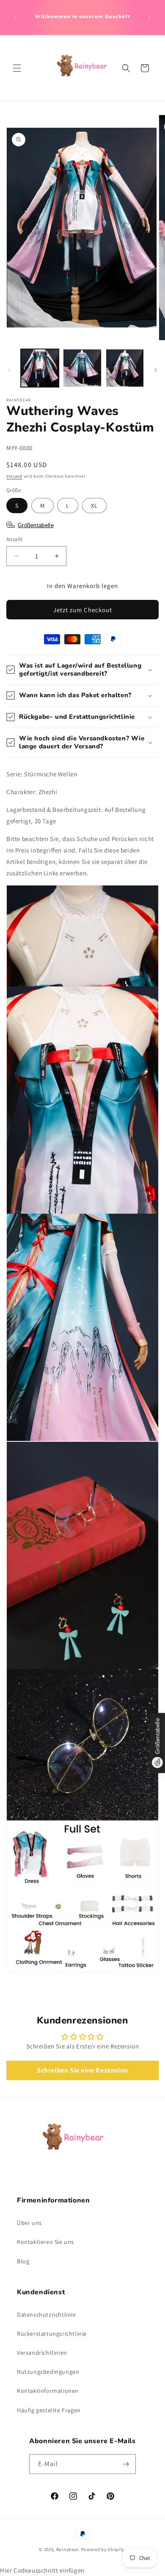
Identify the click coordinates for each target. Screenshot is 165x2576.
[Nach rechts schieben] (156, 370)
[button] (17, 68)
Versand (14, 476)
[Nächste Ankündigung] (149, 17)
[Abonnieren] (126, 2464)
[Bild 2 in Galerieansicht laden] (82, 368)
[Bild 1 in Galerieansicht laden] (40, 368)
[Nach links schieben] (9, 370)
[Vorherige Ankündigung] (16, 17)
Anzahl (14, 539)
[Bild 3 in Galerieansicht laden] (125, 368)
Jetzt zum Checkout (83, 610)
